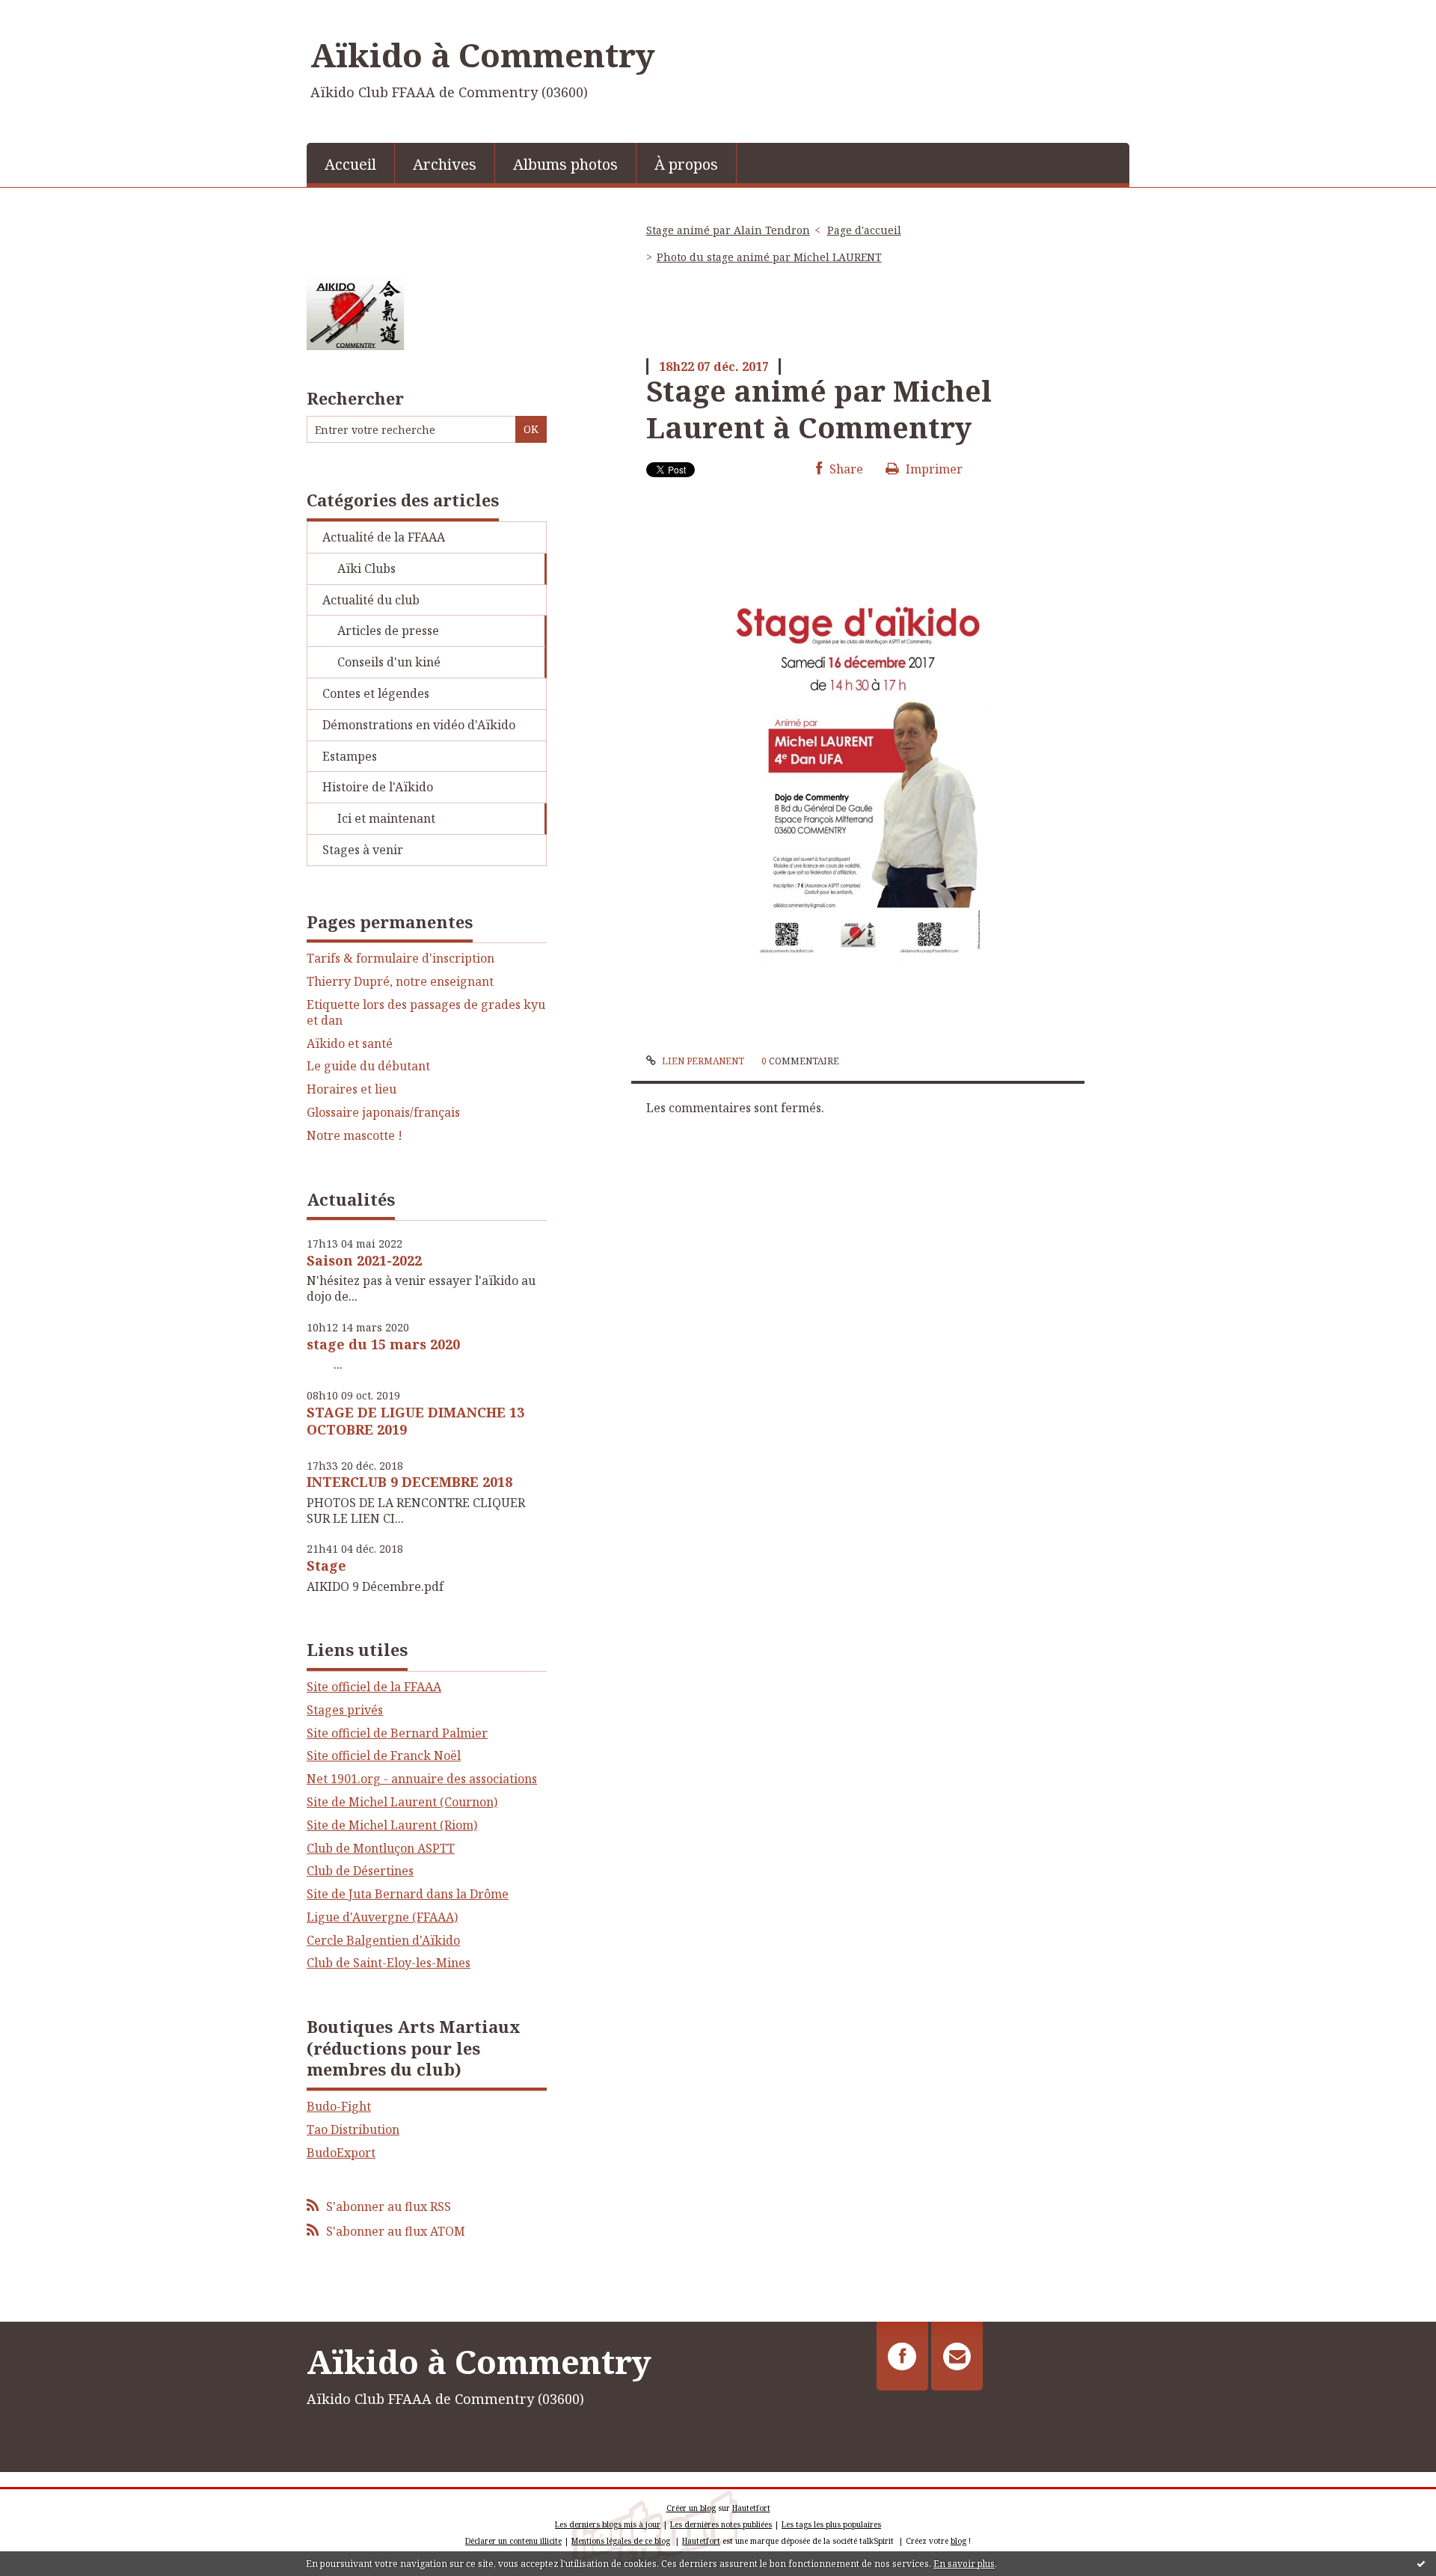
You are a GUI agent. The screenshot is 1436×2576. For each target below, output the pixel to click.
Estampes (350, 756)
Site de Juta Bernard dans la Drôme (408, 1894)
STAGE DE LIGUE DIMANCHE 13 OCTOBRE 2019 (415, 1421)
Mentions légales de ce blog (621, 2541)
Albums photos (565, 164)
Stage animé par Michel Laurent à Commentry (819, 409)
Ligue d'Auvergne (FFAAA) (382, 1917)
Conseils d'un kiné (389, 662)
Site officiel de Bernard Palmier (397, 1733)
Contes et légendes (376, 693)
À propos (686, 164)
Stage (326, 1565)
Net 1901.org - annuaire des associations (422, 1779)
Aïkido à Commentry (483, 55)
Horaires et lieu (352, 1089)
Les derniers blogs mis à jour (608, 2524)
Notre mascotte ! (355, 1136)
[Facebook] (902, 2356)
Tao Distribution (353, 2129)
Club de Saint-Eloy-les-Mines (389, 1963)
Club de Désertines (360, 1871)
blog (958, 2541)
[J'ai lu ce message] (1421, 2563)
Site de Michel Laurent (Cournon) (402, 1802)
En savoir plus (964, 2564)
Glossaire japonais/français (383, 1113)
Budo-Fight (339, 2106)
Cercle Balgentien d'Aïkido (383, 1940)
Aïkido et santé (350, 1044)
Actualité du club (371, 600)
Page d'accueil (864, 230)
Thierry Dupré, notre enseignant (400, 982)
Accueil (350, 164)
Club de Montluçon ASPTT (381, 1848)
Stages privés (345, 1710)
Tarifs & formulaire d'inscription (401, 959)
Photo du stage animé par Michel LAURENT (769, 257)
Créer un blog (691, 2508)
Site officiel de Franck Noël (384, 1755)
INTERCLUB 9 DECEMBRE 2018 (409, 1482)
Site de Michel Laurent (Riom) (392, 1825)
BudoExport (341, 2153)
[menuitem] (351, 163)
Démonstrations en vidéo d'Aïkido (419, 725)
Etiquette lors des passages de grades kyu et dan (426, 1013)
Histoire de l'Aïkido (378, 787)
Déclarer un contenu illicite (513, 2541)
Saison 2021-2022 (364, 1260)
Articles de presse (388, 631)
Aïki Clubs (366, 568)
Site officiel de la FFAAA (374, 1687)
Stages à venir (363, 850)
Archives (445, 164)
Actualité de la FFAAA (384, 537)
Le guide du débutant (368, 1066)
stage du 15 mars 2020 (383, 1344)
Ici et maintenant (386, 818)
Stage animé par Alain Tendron (728, 230)
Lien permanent (702, 1061)
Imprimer (933, 469)
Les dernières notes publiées (721, 2524)
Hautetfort (751, 2508)
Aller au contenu (55, 13)
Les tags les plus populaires (831, 2524)
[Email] (957, 2356)
